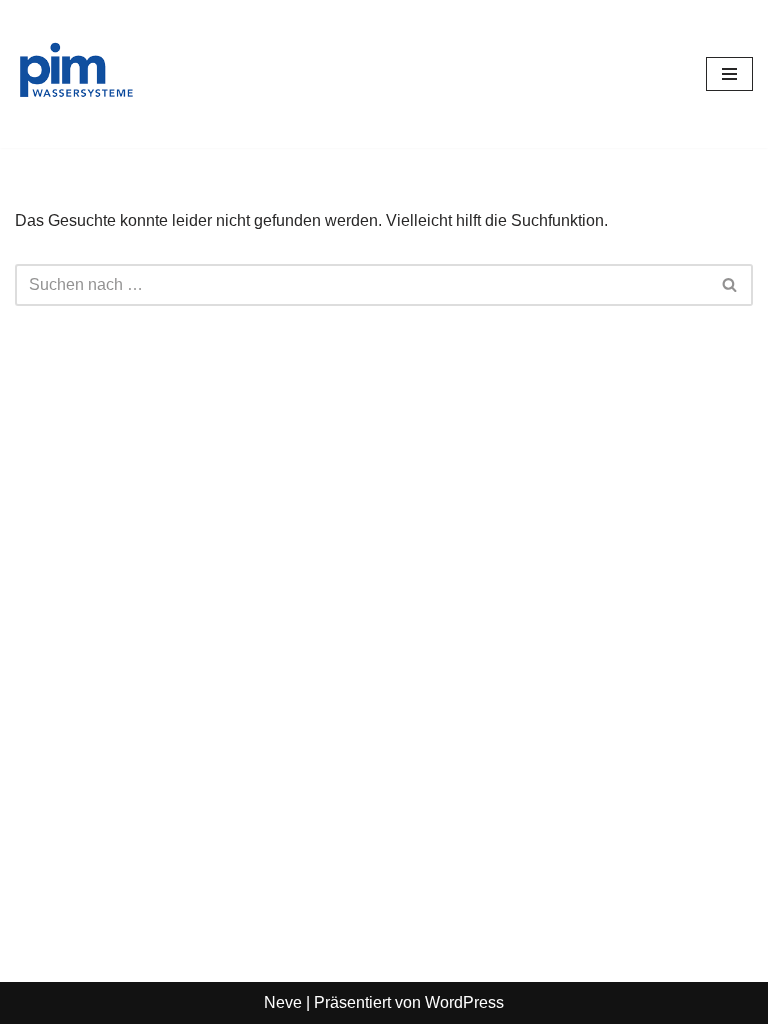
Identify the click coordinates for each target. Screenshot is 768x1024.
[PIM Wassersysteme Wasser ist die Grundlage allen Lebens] (75, 74)
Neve (283, 1002)
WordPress (464, 1002)
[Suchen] (730, 285)
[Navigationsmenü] (729, 74)
